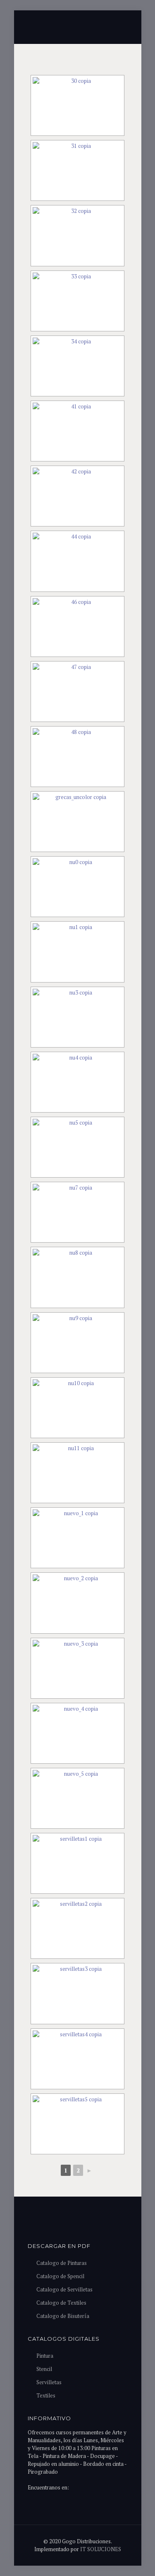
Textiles (46, 2395)
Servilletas (49, 2382)
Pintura (45, 2356)
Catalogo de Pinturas (62, 2263)
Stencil (44, 2369)
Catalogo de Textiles (61, 2303)
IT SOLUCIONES (101, 2549)
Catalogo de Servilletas (64, 2289)
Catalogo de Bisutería (63, 2316)
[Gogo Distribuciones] (78, 25)
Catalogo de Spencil (60, 2276)
